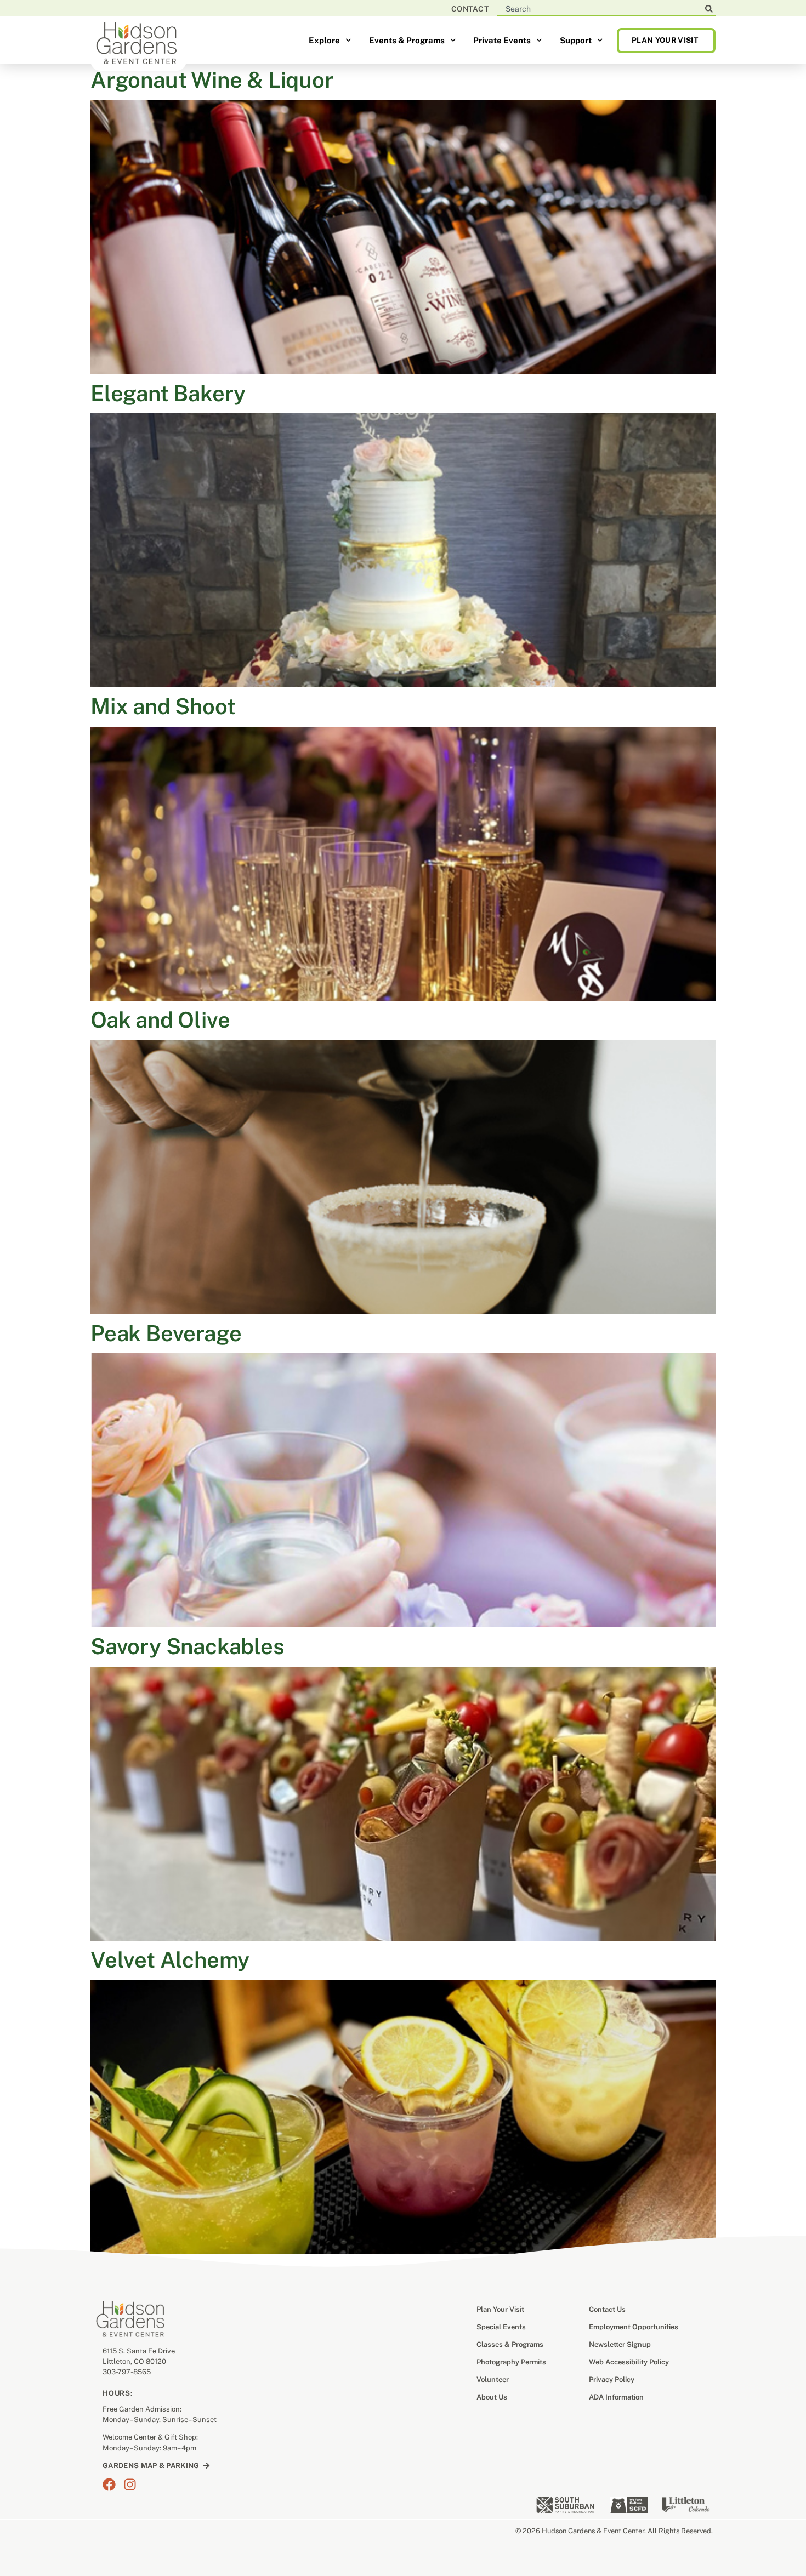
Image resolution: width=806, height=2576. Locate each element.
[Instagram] (130, 2484)
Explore (324, 40)
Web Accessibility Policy (629, 2362)
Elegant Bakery (168, 393)
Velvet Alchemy (170, 1960)
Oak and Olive (160, 1020)
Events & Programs (407, 40)
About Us (492, 2397)
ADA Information (616, 2397)
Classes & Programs (510, 2344)
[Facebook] (109, 2484)
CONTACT (470, 9)
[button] (666, 40)
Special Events (501, 2327)
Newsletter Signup (620, 2344)
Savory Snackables (188, 1646)
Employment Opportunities (634, 2327)
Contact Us (607, 2309)
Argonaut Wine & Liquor (212, 80)
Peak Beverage (166, 1333)
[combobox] (604, 9)
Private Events (502, 40)
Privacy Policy (612, 2380)
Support (576, 40)
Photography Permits (511, 2362)
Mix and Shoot (163, 706)
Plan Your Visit (500, 2309)
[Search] (709, 9)
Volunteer (493, 2380)
